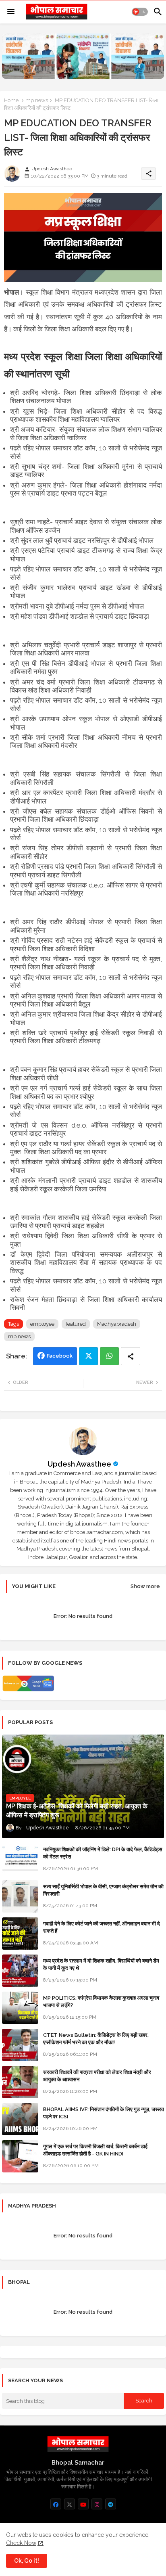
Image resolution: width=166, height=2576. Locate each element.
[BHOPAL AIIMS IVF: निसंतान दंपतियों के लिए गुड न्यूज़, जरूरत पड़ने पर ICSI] (20, 2119)
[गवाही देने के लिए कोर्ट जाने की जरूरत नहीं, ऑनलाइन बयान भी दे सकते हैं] (20, 1934)
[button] (140, 12)
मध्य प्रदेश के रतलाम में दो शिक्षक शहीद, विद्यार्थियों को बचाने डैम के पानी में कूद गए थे (101, 1964)
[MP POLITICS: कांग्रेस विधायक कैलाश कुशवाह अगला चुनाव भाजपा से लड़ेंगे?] (20, 2008)
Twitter (88, 1356)
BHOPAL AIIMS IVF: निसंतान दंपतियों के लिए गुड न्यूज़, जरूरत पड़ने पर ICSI (104, 2113)
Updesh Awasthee (79, 1464)
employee (42, 1324)
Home (11, 100)
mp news (37, 100)
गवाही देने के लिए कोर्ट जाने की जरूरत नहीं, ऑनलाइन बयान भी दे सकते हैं (102, 1927)
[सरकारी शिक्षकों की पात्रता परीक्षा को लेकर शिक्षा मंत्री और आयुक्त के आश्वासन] (20, 2082)
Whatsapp (109, 1356)
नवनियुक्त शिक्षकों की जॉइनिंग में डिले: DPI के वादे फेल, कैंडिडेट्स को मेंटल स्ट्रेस (103, 1853)
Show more (145, 1586)
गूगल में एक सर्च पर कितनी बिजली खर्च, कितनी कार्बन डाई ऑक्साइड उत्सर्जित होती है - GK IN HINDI (95, 2150)
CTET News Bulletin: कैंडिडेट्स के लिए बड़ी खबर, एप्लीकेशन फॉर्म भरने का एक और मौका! (96, 2039)
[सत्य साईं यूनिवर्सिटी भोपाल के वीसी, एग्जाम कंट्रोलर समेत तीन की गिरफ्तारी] (20, 1896)
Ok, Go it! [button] (27, 2561)
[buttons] (56, 2504)
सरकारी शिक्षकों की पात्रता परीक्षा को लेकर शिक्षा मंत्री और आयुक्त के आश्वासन (97, 2076)
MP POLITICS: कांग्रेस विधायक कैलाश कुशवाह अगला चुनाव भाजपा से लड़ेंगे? (101, 2002)
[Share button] (131, 1356)
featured (76, 1324)
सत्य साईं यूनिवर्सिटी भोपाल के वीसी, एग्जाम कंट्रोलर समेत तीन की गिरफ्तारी (103, 1890)
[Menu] (11, 12)
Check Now (21, 2543)
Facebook (60, 1356)
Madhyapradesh (117, 1324)
